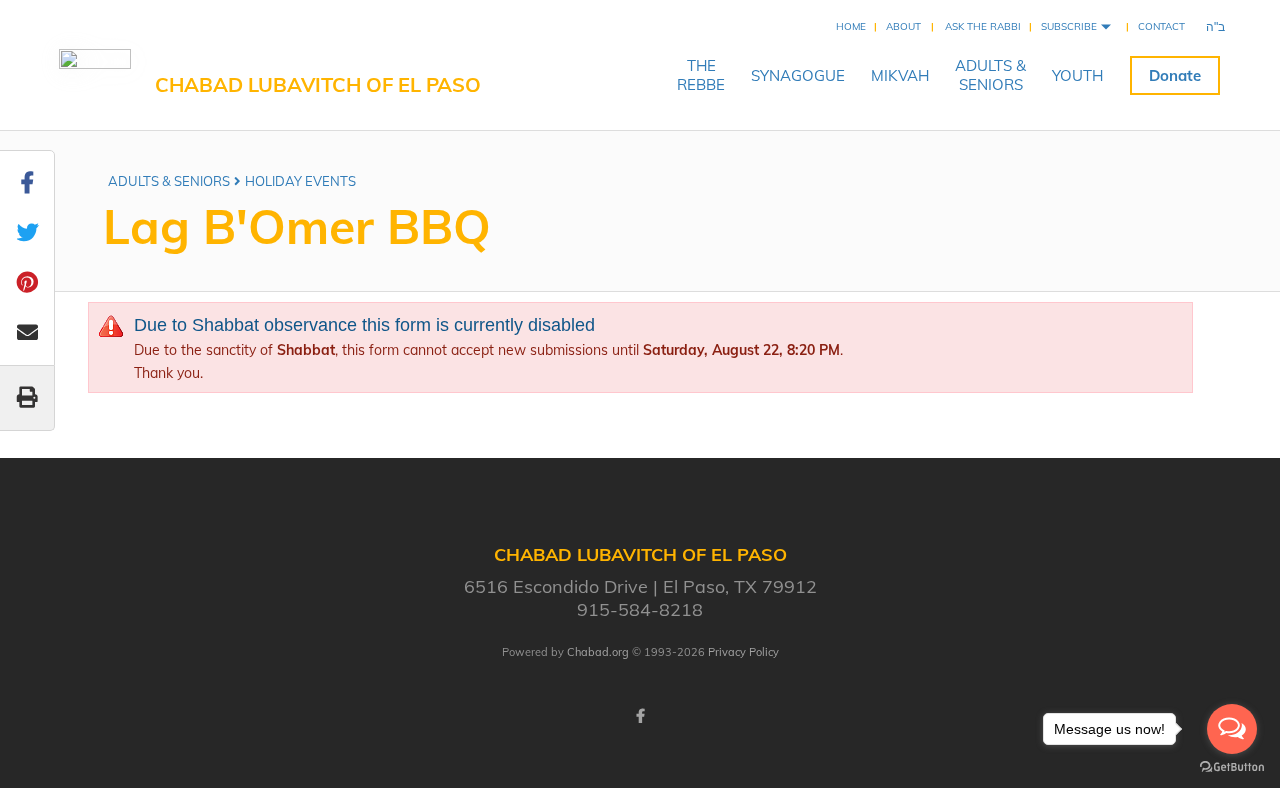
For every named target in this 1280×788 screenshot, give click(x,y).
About (903, 26)
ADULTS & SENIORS (169, 181)
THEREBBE (701, 75)
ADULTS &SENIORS (990, 75)
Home (851, 26)
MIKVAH (900, 75)
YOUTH (1077, 75)
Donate (1175, 75)
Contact (1161, 26)
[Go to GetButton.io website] (1232, 767)
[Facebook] (640, 716)
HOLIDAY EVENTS (300, 181)
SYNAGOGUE (798, 75)
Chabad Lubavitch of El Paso (318, 84)
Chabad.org (598, 652)
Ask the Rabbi (983, 26)
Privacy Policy (743, 652)
